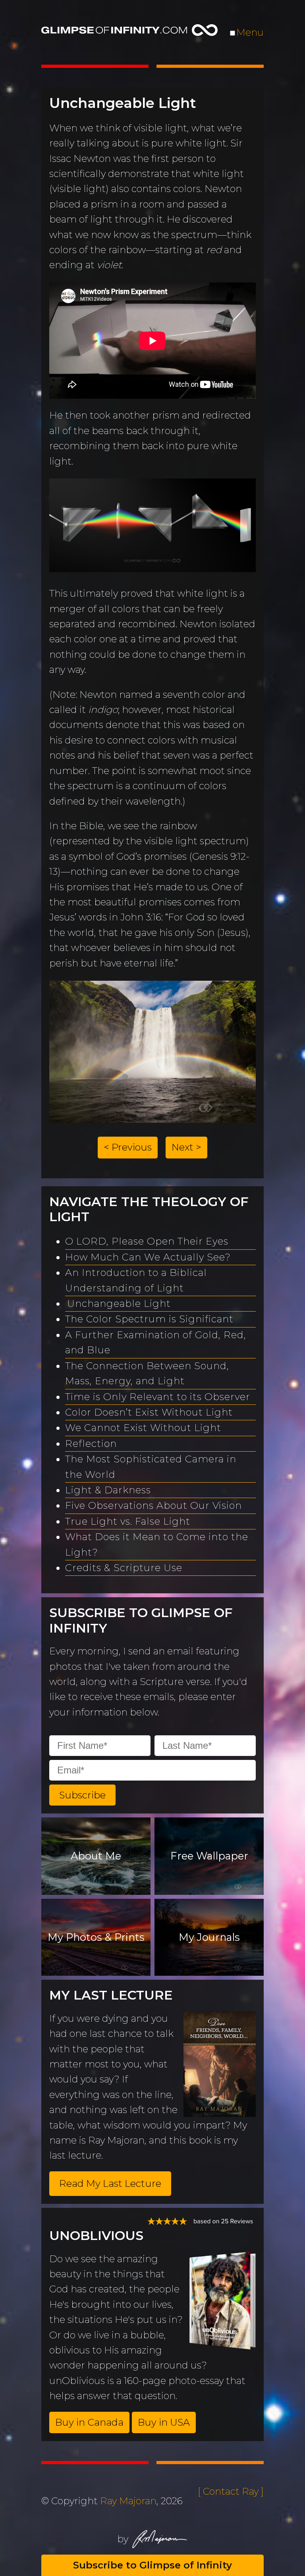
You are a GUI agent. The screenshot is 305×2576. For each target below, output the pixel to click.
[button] (82, 1795)
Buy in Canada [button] (89, 2422)
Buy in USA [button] (164, 2422)
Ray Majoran (128, 2501)
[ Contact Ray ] (231, 2491)
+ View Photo (91, 1074)
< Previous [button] (128, 1147)
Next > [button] (186, 1147)
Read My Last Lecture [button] (110, 2183)
